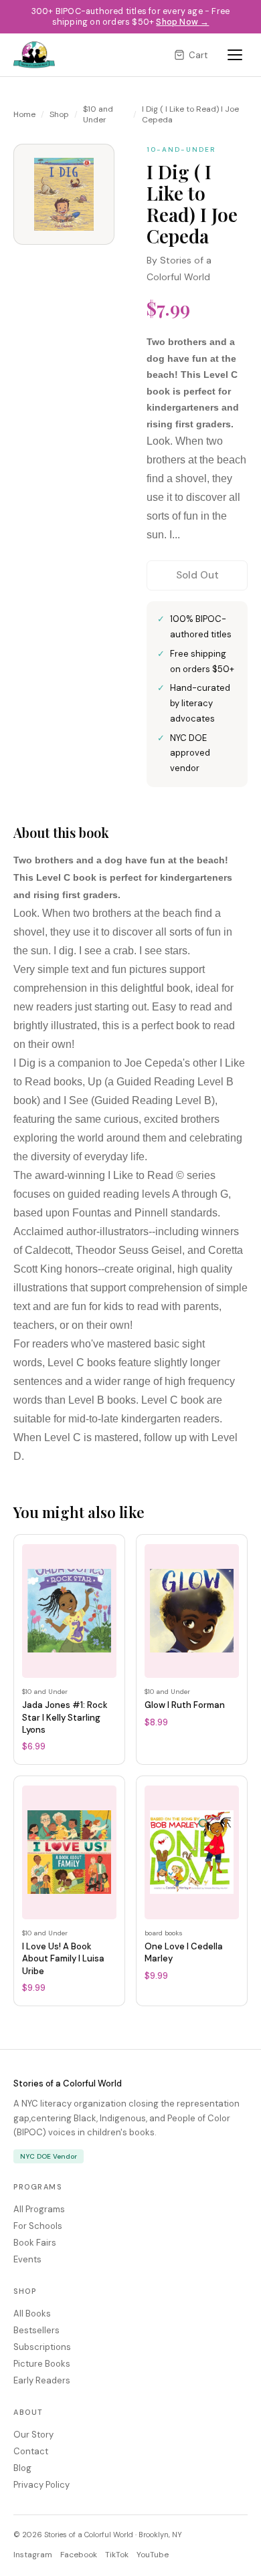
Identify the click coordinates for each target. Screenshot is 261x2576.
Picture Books (42, 2364)
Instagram (33, 2555)
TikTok (117, 2555)
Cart (198, 55)
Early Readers (42, 2380)
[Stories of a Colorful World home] (34, 55)
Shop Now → (182, 22)
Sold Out (197, 575)
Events (27, 2259)
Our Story (33, 2435)
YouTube (153, 2555)
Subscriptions (42, 2347)
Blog (22, 2468)
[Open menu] (235, 55)
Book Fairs (35, 2243)
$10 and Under (98, 114)
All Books (32, 2314)
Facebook (79, 2555)
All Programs (39, 2209)
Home (24, 114)
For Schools (38, 2226)
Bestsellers (36, 2330)
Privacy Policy (41, 2485)
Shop (59, 114)
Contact (31, 2451)
